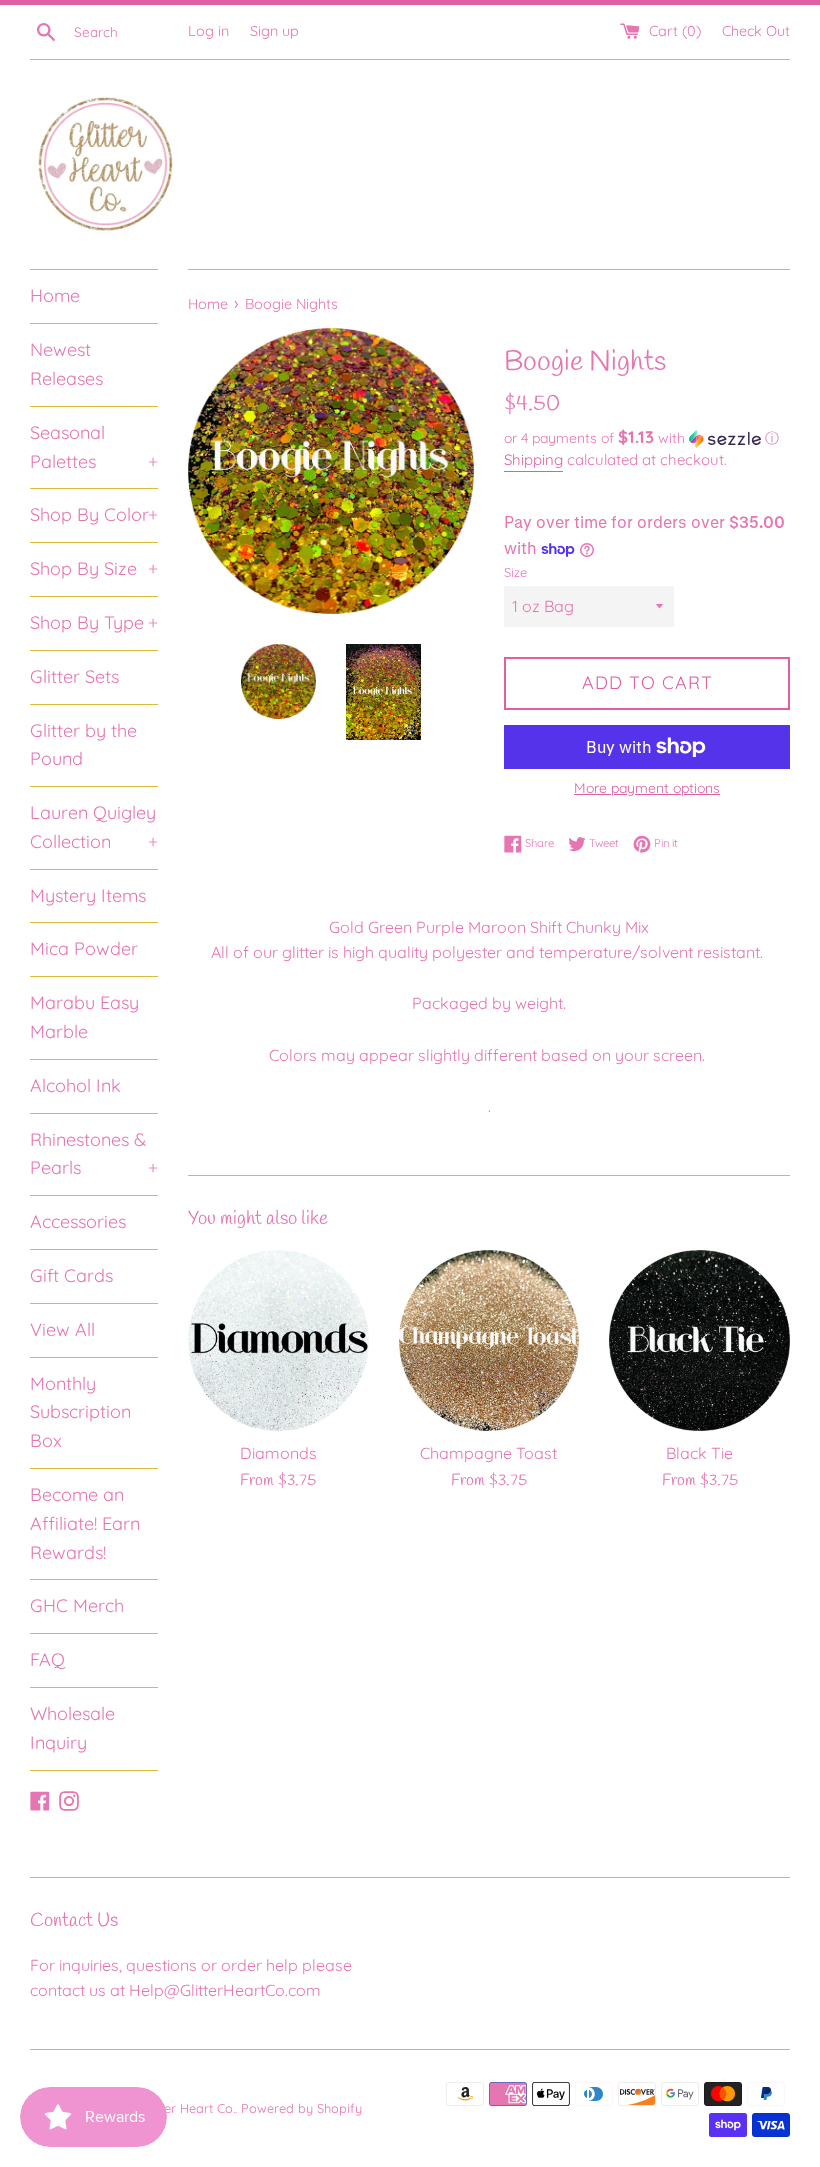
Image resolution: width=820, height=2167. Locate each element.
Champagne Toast (488, 1453)
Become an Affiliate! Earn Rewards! (85, 1523)
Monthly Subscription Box (80, 1412)
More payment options (647, 788)
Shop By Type (94, 622)
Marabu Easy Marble (84, 1017)
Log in (208, 31)
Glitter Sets (74, 676)
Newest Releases (66, 364)
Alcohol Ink (75, 1085)
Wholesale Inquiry (72, 1728)
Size (515, 572)
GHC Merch (77, 1605)
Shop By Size (94, 568)
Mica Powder (84, 948)
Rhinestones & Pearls (94, 1154)
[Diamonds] (278, 1340)
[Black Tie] (699, 1340)
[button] (647, 438)
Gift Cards (71, 1275)
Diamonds (278, 1453)
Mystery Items (88, 895)
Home (55, 295)
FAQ (47, 1659)
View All (62, 1329)
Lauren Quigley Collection (94, 827)
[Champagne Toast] (489, 1340)
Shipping (533, 459)
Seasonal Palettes (94, 447)
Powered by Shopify (301, 2108)
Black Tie (699, 1453)
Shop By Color (94, 514)
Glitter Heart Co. (188, 2108)
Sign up (274, 31)
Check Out (756, 31)
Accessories (78, 1221)
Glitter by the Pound (83, 745)
